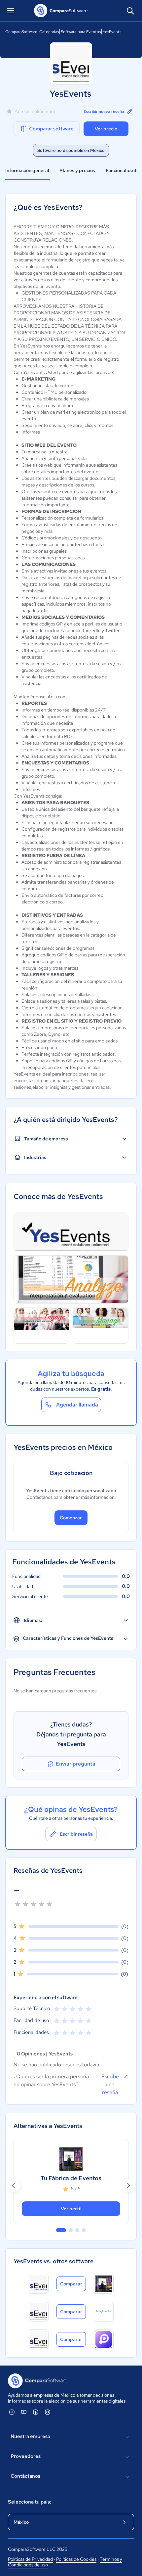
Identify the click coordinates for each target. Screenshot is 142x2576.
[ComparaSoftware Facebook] (36, 2412)
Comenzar (71, 1518)
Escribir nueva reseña (104, 112)
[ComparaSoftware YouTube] (24, 2412)
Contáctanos (25, 2476)
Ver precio (106, 129)
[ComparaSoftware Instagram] (48, 2412)
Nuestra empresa (30, 2436)
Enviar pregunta (76, 1764)
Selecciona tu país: (30, 2502)
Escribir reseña (76, 1834)
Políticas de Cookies (76, 2559)
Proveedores (26, 2456)
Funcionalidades (124, 170)
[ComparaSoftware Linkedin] (12, 2412)
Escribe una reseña (110, 2084)
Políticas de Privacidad (30, 2559)
